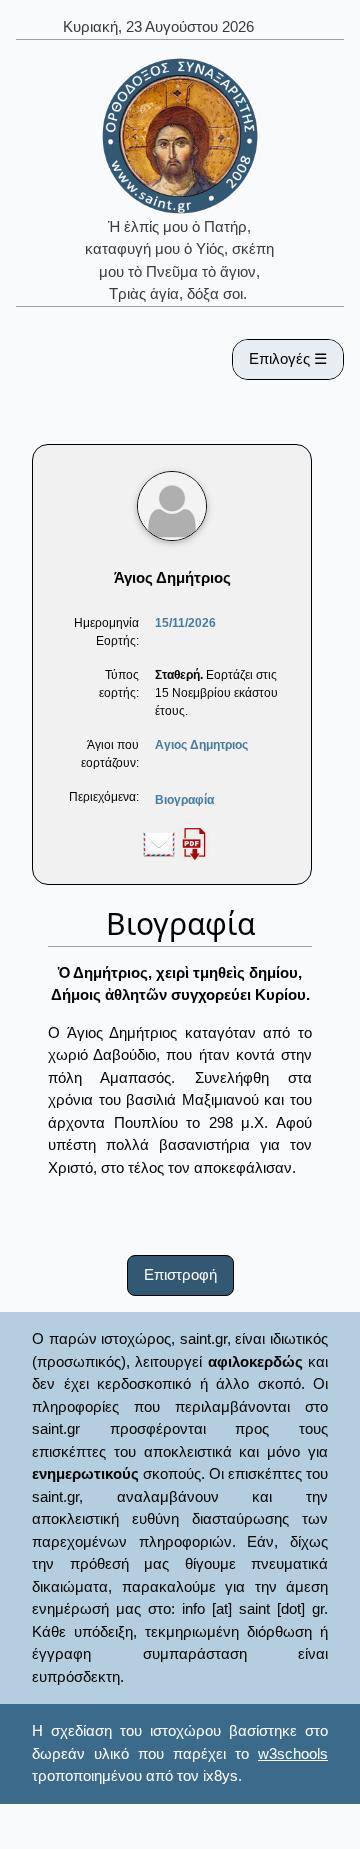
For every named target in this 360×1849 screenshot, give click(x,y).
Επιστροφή (180, 1274)
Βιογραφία (184, 800)
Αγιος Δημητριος (201, 745)
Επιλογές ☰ (288, 358)
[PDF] (194, 843)
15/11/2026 (185, 623)
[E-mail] (159, 843)
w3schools (293, 1753)
